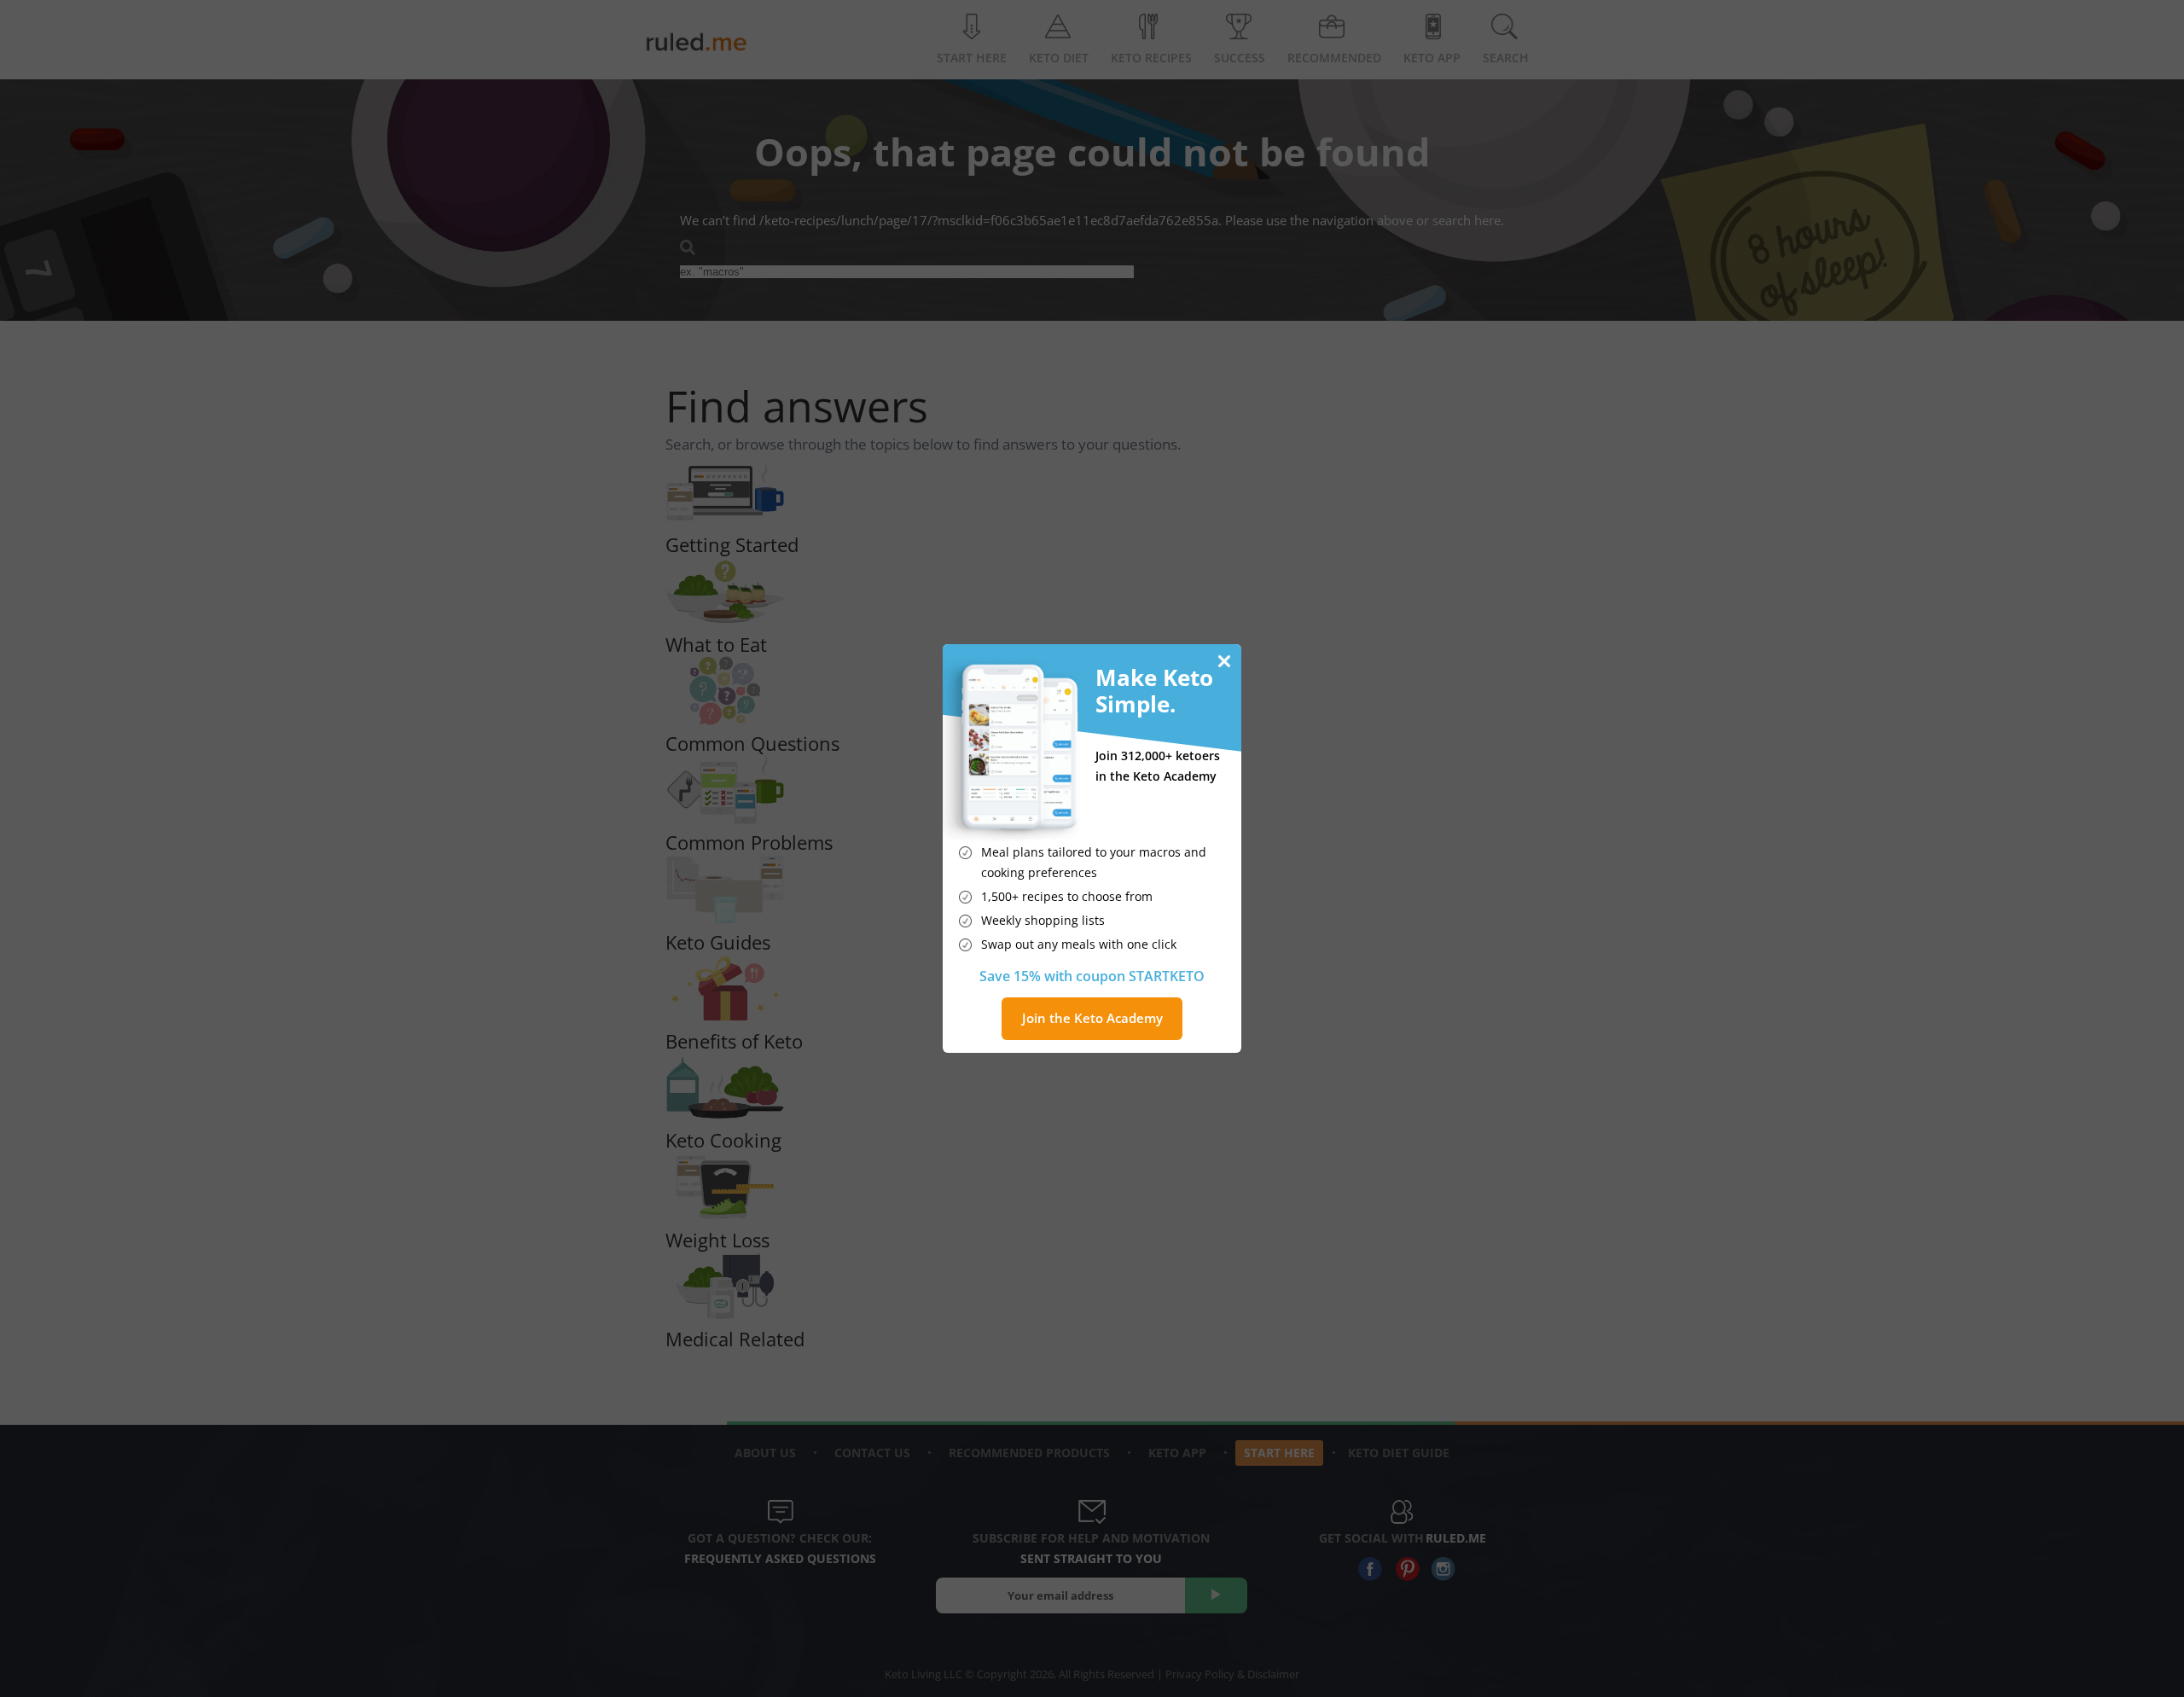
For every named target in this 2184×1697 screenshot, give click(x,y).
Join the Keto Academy (1092, 1018)
